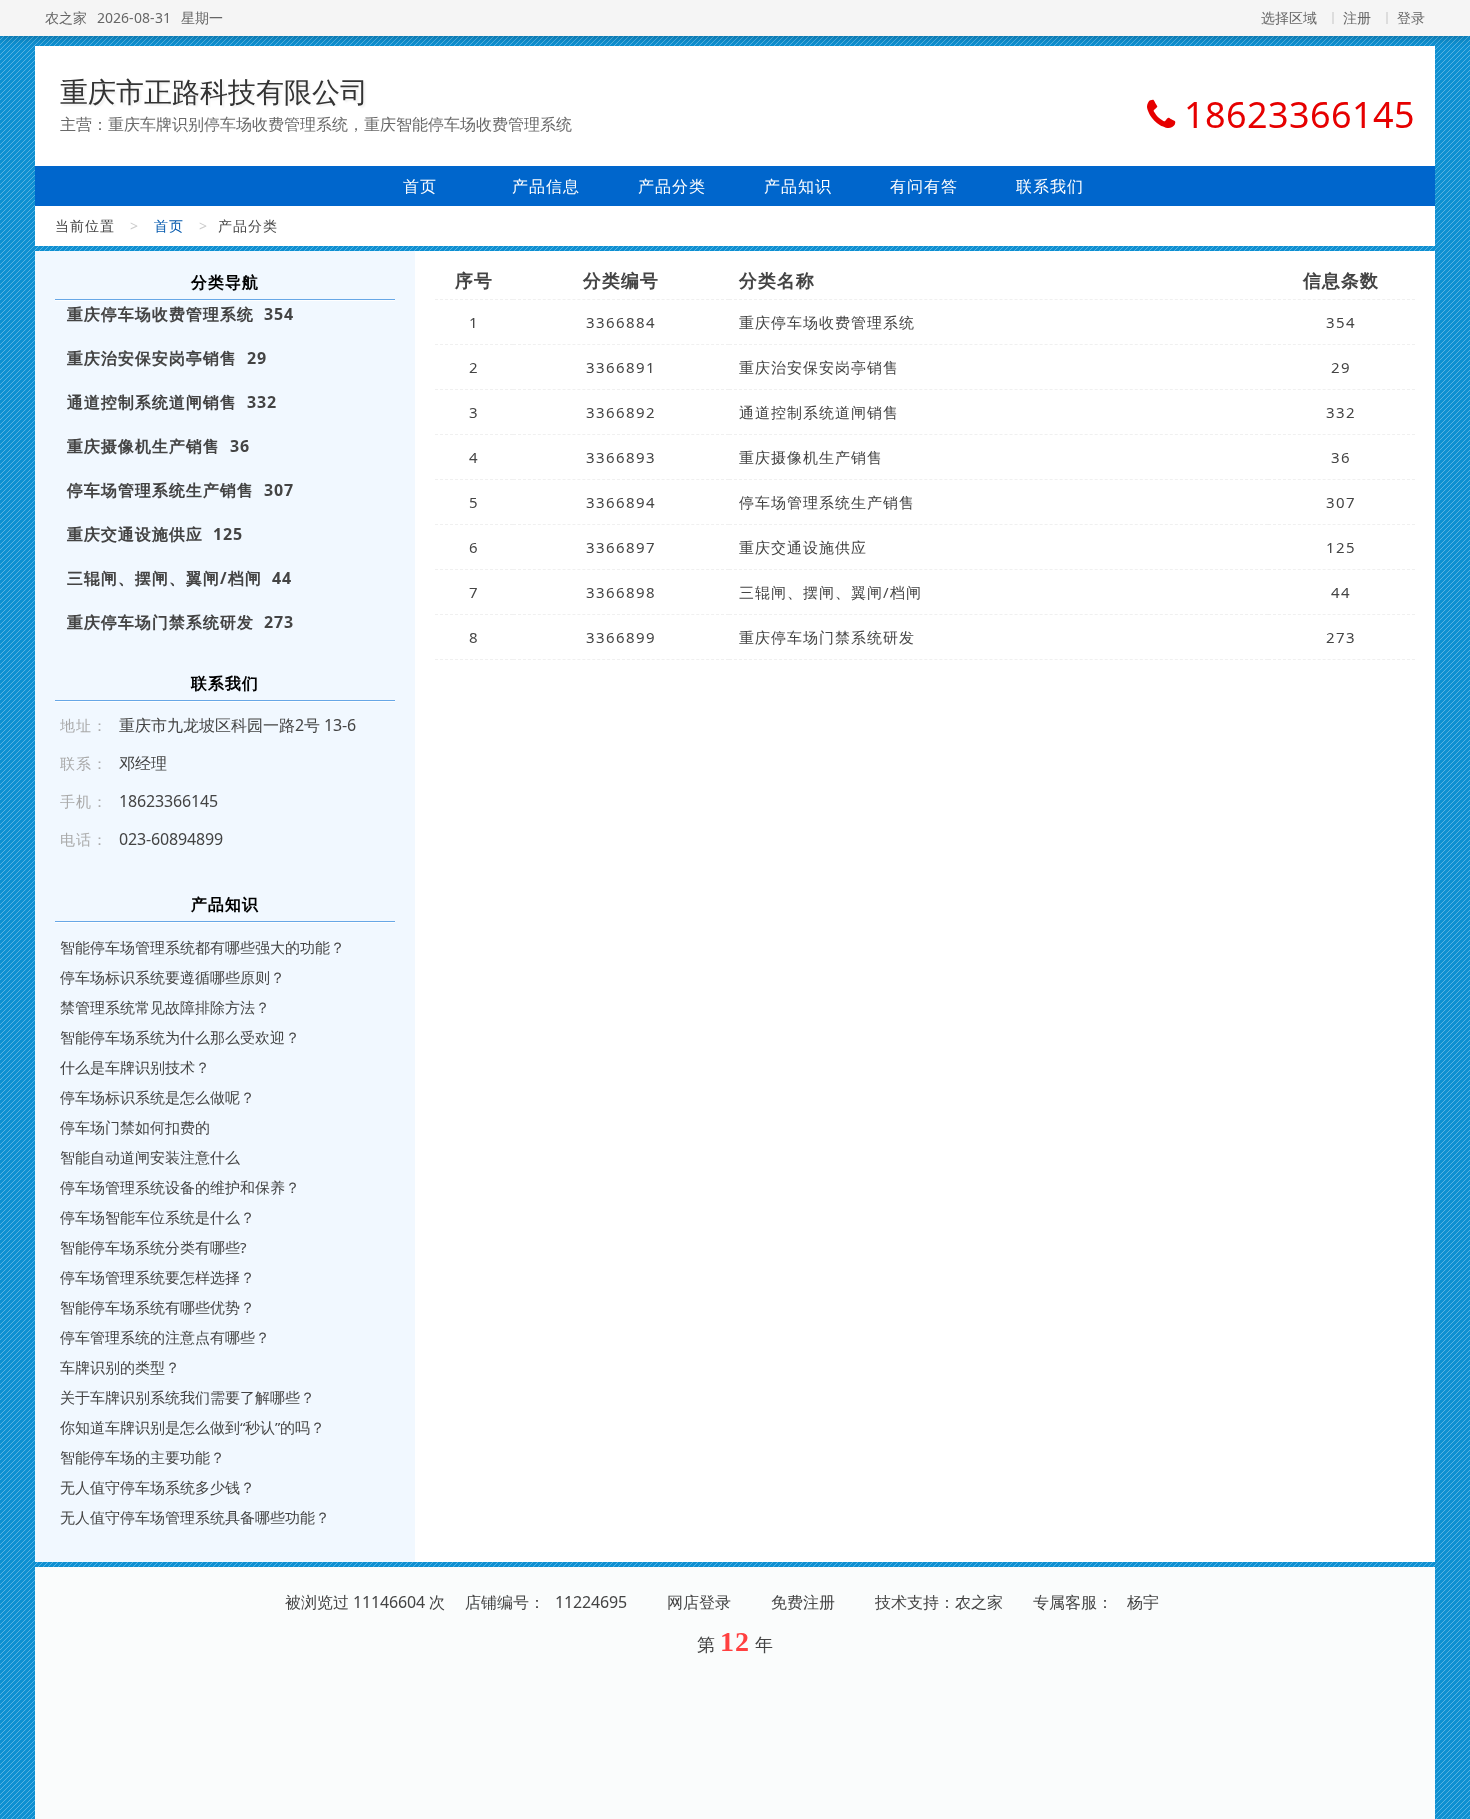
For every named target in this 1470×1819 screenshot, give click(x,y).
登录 (1411, 17)
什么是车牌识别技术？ (135, 1067)
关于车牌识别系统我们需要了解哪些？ (187, 1397)
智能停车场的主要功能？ (142, 1457)
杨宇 (1143, 1602)
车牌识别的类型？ (120, 1367)
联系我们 (1050, 186)
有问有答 (924, 186)
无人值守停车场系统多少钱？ (157, 1487)
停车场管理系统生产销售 (827, 502)
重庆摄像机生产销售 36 (158, 446)
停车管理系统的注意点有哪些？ (165, 1337)
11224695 (591, 1602)
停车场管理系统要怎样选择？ (157, 1277)
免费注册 (803, 1602)
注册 (1357, 17)
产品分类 (672, 186)
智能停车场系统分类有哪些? (153, 1247)
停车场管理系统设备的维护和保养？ (180, 1187)
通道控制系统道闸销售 (819, 412)
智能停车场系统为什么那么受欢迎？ (180, 1037)
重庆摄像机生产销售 (811, 457)
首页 (420, 186)
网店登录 (699, 1602)
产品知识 (798, 186)
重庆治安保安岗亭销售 (819, 367)
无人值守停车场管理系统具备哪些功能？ (195, 1517)
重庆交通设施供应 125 (155, 534)
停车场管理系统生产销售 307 (180, 490)
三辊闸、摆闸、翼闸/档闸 (830, 592)
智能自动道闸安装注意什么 (150, 1157)
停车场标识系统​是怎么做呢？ (157, 1097)
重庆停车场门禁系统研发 (827, 637)
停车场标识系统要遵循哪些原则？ (172, 977)
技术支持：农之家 (939, 1602)
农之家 (66, 17)
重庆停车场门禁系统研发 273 (180, 622)
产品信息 (546, 186)
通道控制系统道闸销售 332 (172, 402)
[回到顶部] (1444, 1792)
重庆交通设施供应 (803, 547)
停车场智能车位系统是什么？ (157, 1217)
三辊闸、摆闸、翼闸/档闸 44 (179, 578)
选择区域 (1289, 17)
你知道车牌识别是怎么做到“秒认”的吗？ (192, 1427)
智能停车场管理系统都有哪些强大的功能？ (202, 947)
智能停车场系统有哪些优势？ (157, 1307)
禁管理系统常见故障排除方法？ (165, 1007)
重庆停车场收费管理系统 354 (180, 314)
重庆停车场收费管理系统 (827, 322)
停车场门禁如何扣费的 (135, 1127)
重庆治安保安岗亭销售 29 (167, 358)
